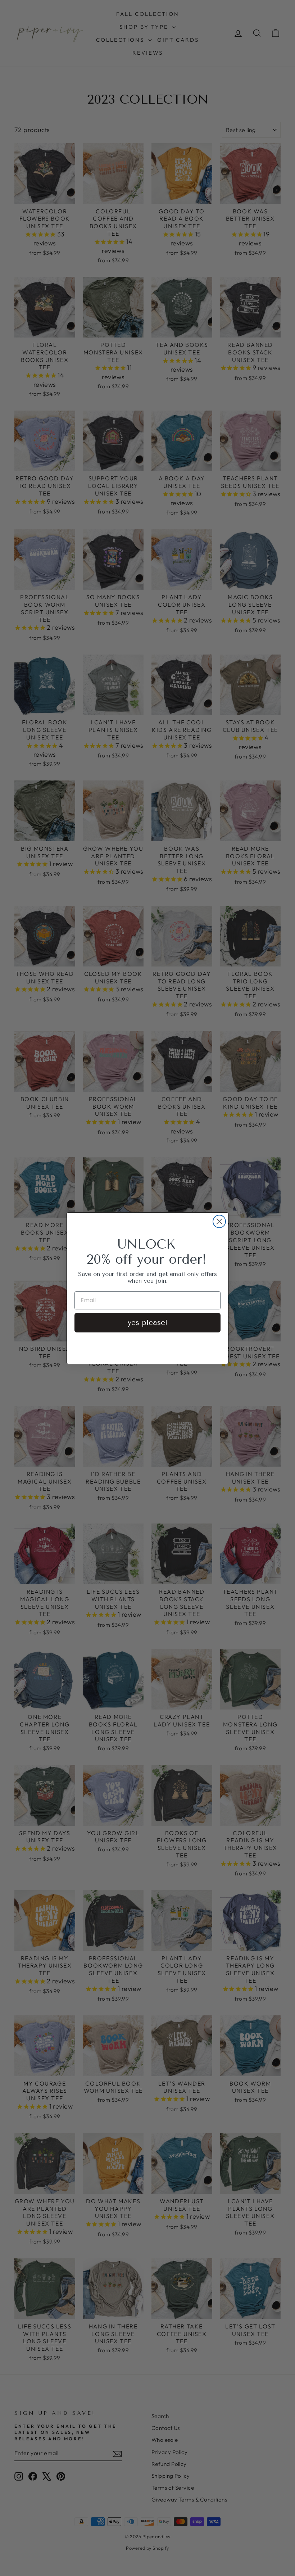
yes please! (147, 1323)
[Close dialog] (219, 1221)
